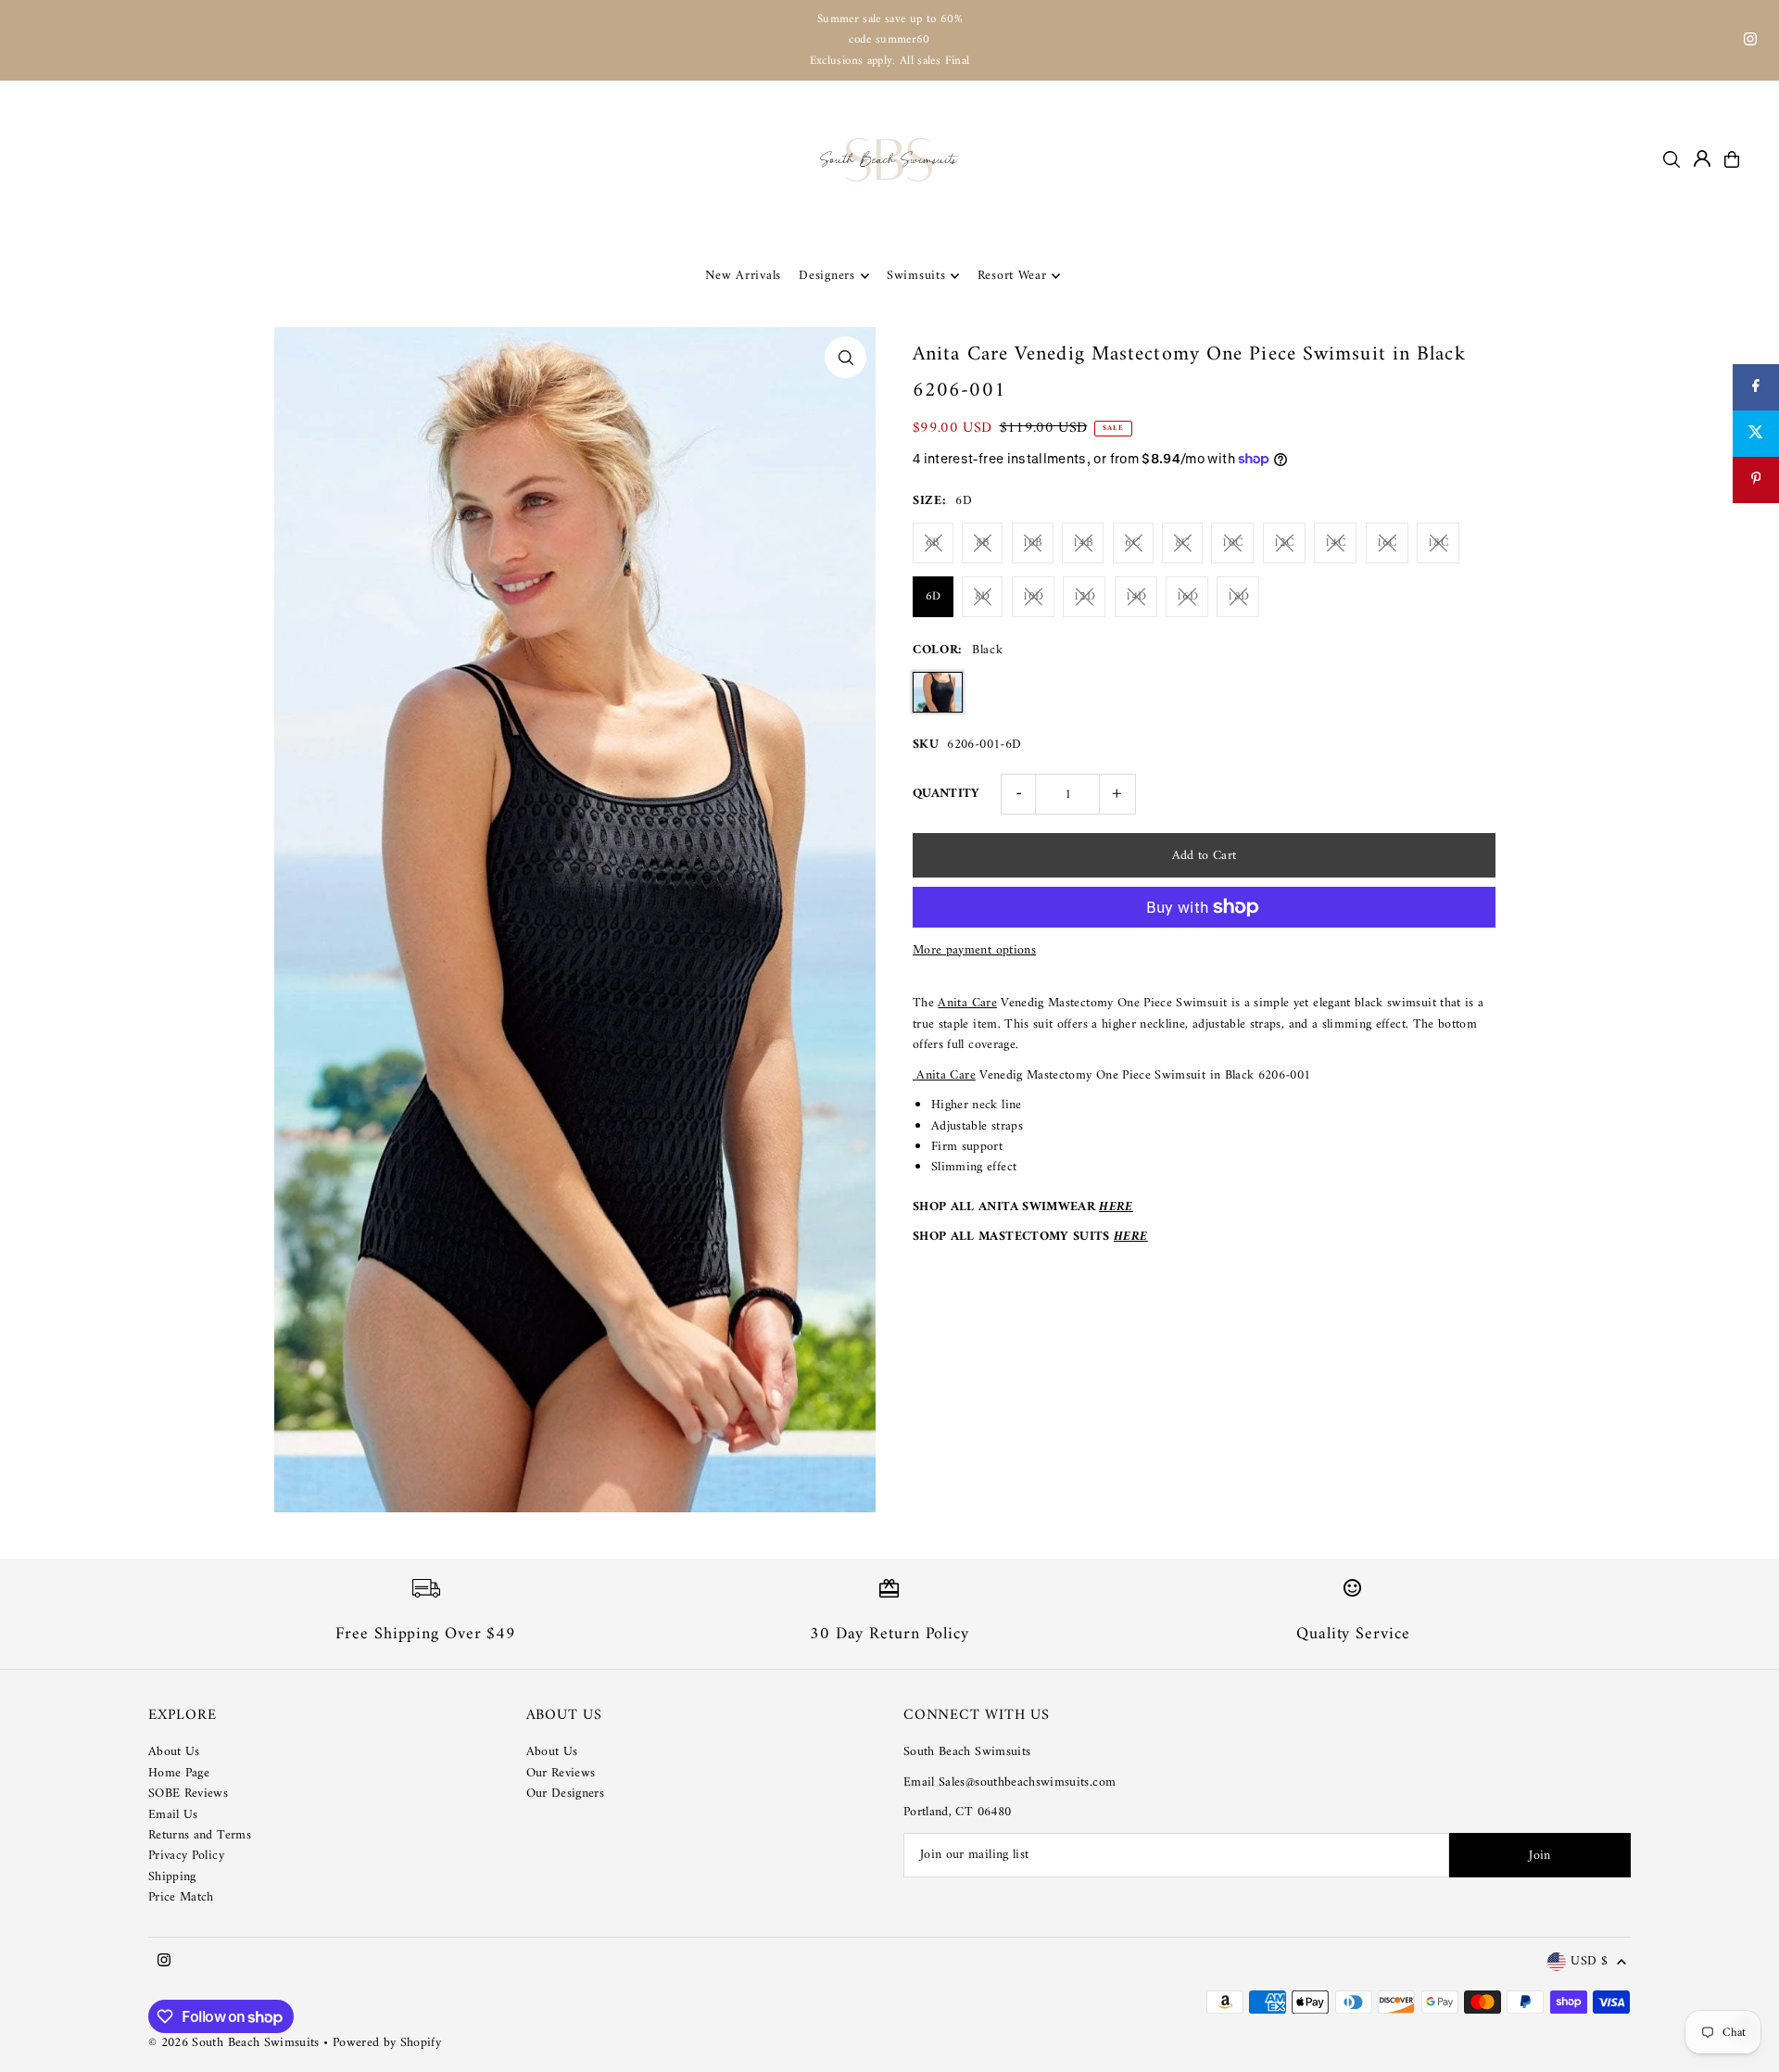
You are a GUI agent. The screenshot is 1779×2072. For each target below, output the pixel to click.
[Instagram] (1750, 42)
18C (1438, 543)
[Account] (1702, 158)
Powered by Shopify (387, 2043)
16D (1187, 596)
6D (934, 596)
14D (1136, 596)
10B (1033, 543)
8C (1183, 543)
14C (1335, 543)
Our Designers (566, 1794)
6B (933, 543)
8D (983, 596)
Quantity (946, 794)
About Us (174, 1752)
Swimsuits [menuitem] (916, 276)
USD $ (1589, 1962)
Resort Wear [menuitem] (1012, 276)
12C (1284, 543)
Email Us (173, 1815)
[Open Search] (1672, 159)
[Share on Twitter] (1756, 434)
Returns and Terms (200, 1835)
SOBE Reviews (188, 1794)
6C (1133, 543)
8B (983, 543)
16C (1387, 543)
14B (1083, 543)
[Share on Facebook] (1756, 387)
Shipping (172, 1877)
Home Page (179, 1773)
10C (1232, 543)
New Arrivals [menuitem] (743, 276)
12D (1084, 596)
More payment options (974, 951)
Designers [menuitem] (826, 276)
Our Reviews (561, 1773)
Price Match (181, 1897)
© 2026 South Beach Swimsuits (234, 2043)
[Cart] (1732, 159)
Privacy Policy (186, 1856)
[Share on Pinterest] (1756, 480)
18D (1238, 596)
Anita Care (967, 1003)
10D (1033, 596)
